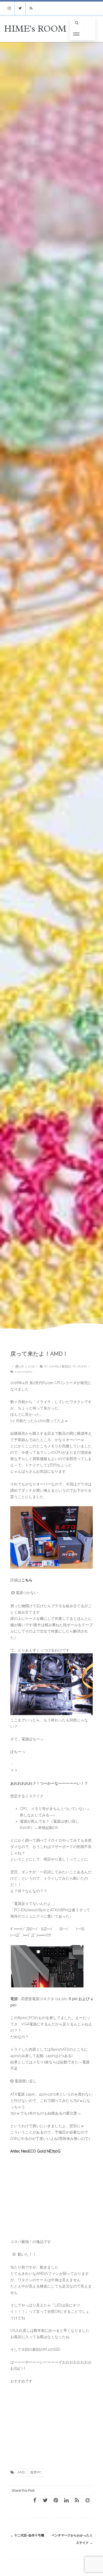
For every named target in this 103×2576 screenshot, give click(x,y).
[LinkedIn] (66, 2500)
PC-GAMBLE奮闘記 (57, 1366)
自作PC (36, 2472)
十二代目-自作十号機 (27, 2535)
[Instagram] (9, 8)
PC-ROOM (80, 1366)
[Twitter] (20, 8)
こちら (27, 1580)
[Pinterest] (56, 2500)
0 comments (23, 1372)
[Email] (87, 2500)
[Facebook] (35, 2500)
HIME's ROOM (35, 29)
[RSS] (31, 8)
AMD (21, 2472)
